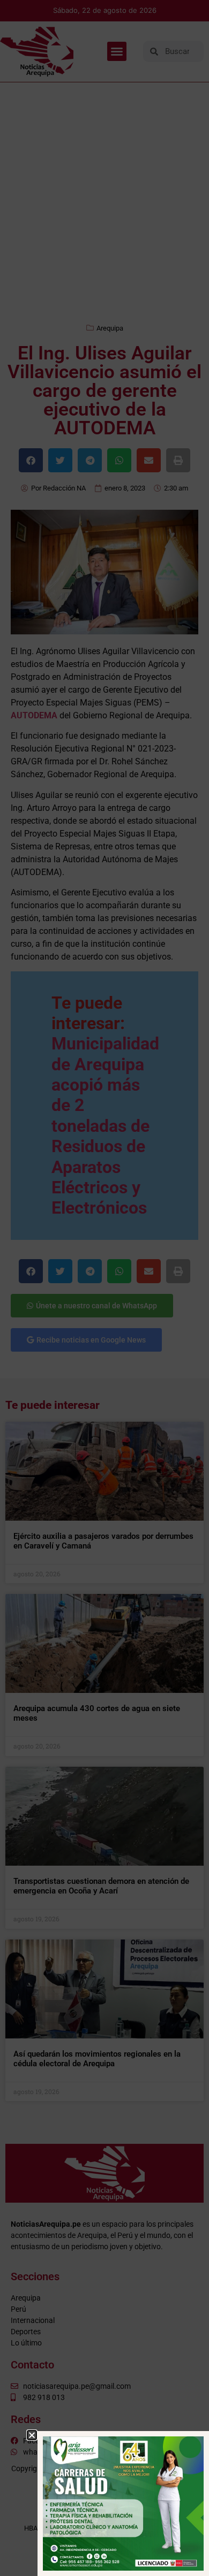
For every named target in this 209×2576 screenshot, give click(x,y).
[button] (32, 2435)
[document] (104, 1288)
